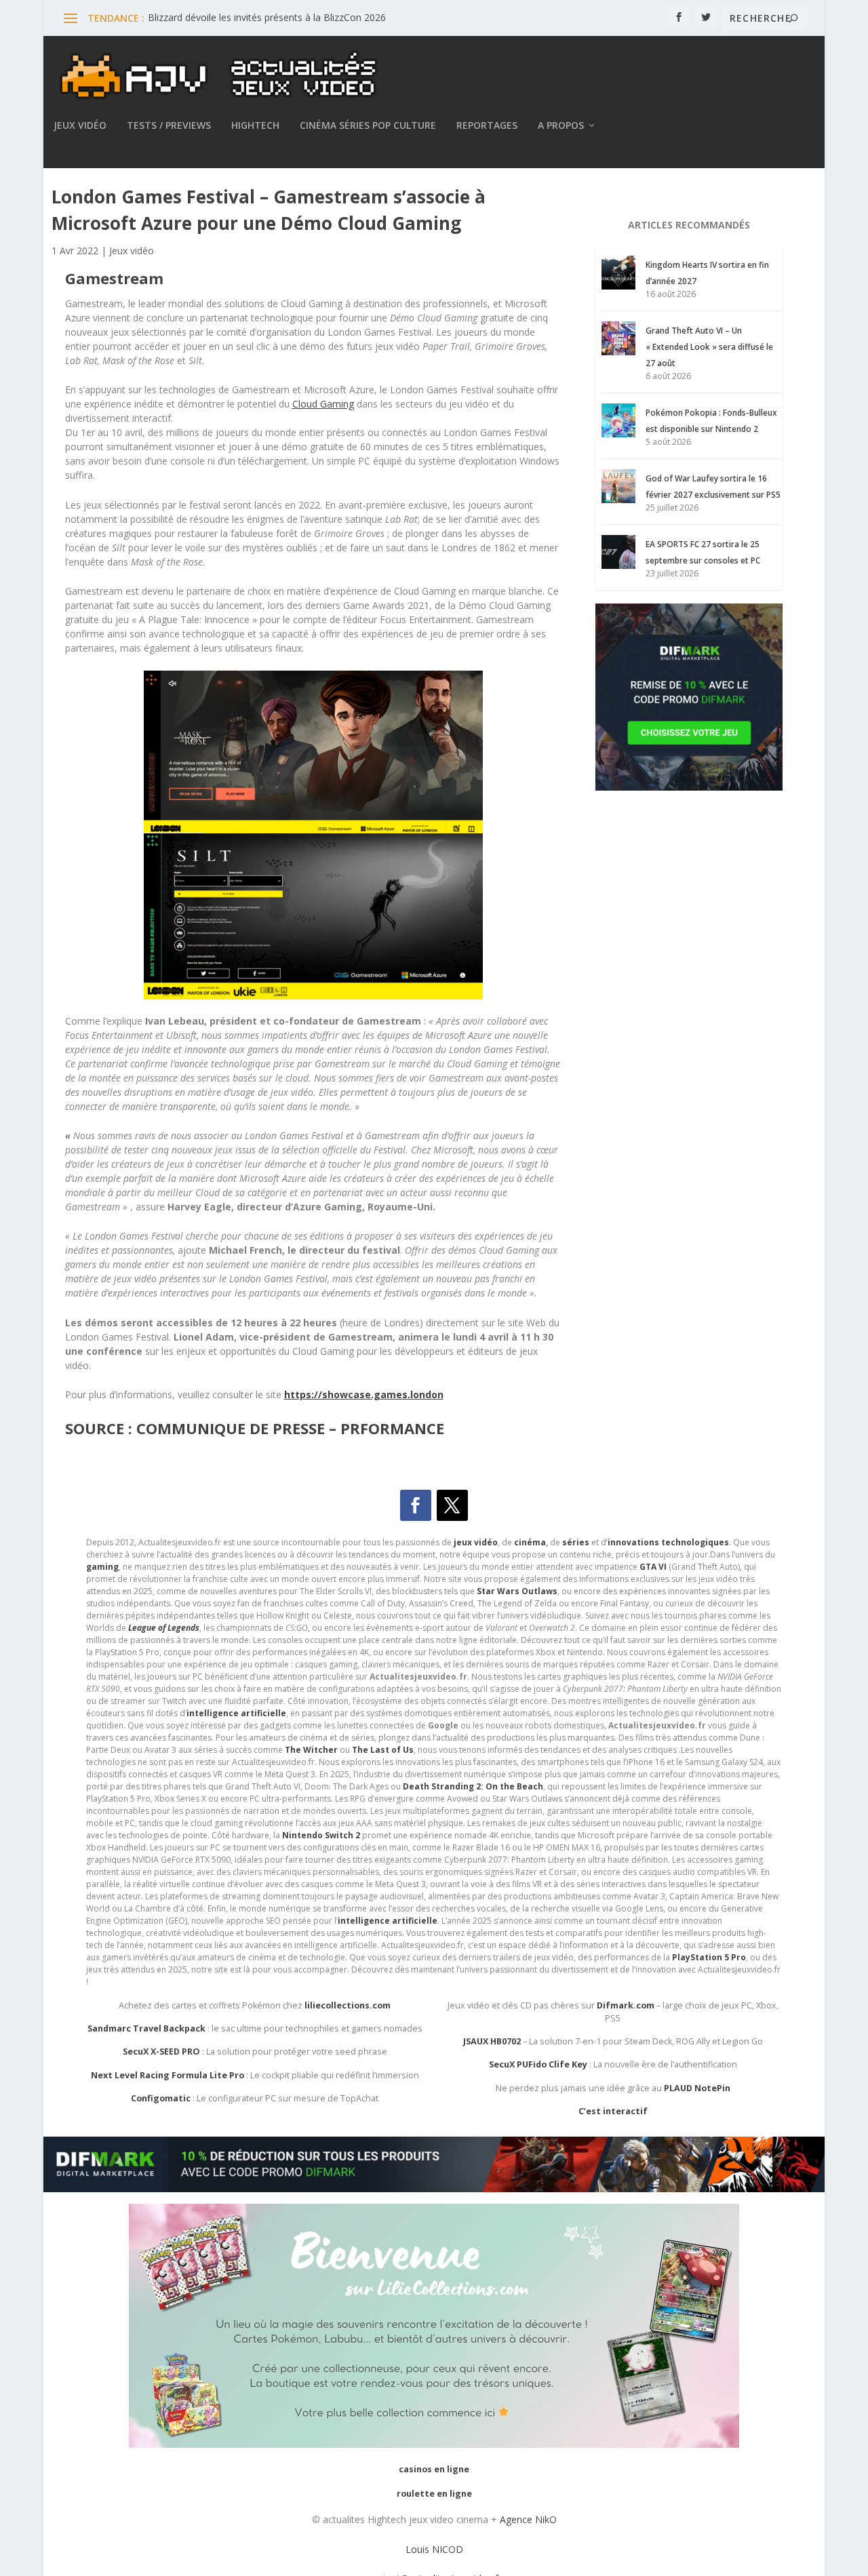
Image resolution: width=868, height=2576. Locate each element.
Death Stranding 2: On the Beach (473, 1786)
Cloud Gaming (323, 404)
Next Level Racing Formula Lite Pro (167, 2075)
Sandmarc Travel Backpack (146, 2028)
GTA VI (653, 1567)
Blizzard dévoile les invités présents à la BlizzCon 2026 (267, 17)
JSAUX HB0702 (492, 2041)
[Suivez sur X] (452, 1505)
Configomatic (161, 2098)
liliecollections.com (348, 2005)
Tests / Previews (169, 126)
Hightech (255, 126)
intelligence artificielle (388, 1921)
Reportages (487, 126)
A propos (561, 126)
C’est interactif (613, 2111)
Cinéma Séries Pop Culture (368, 126)
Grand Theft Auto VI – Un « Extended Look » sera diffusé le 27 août (709, 347)
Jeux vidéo (80, 126)
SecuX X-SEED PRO (161, 2052)
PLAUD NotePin (697, 2088)
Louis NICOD (434, 2549)
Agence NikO (528, 2519)
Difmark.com (626, 2005)
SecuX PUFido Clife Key (538, 2064)
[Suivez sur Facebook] (416, 1505)
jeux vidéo (476, 1542)
